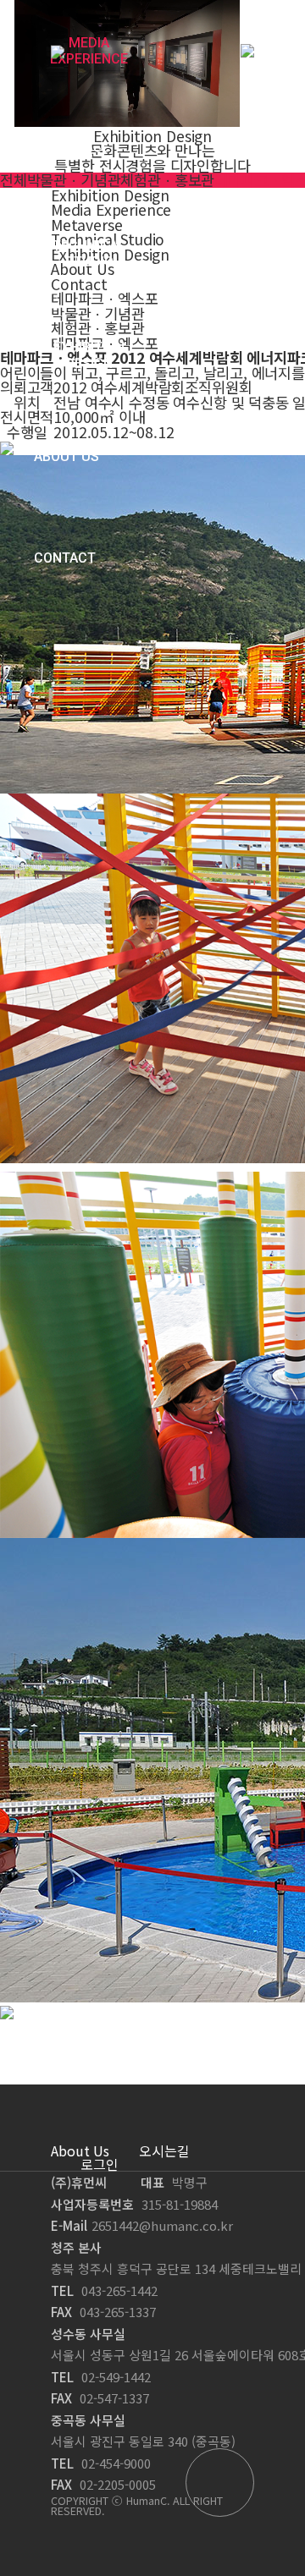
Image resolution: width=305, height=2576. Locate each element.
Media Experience (89, 51)
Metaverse (72, 152)
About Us (67, 456)
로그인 (100, 2164)
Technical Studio (89, 254)
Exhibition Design (89, 355)
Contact (65, 558)
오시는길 (164, 2150)
